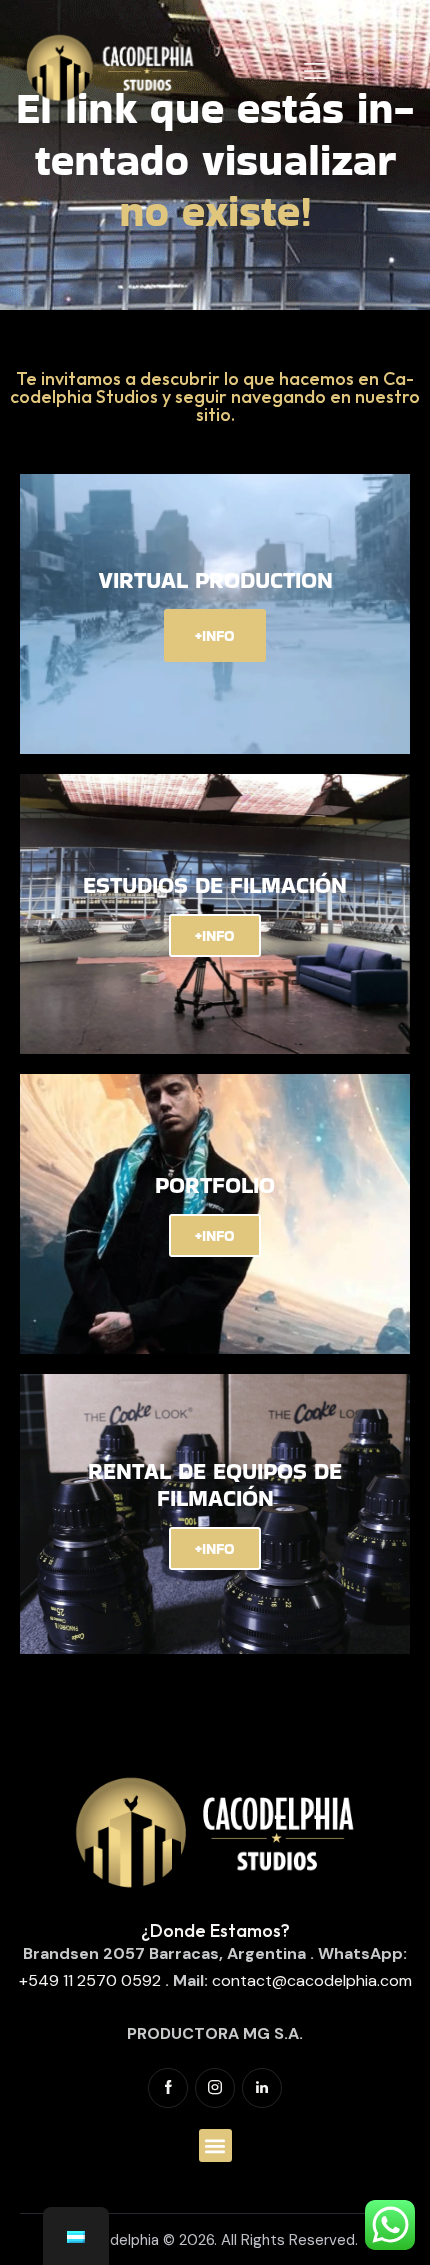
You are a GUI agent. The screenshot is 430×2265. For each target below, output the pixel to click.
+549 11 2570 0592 (90, 1980)
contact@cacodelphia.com (312, 1980)
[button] (215, 2145)
